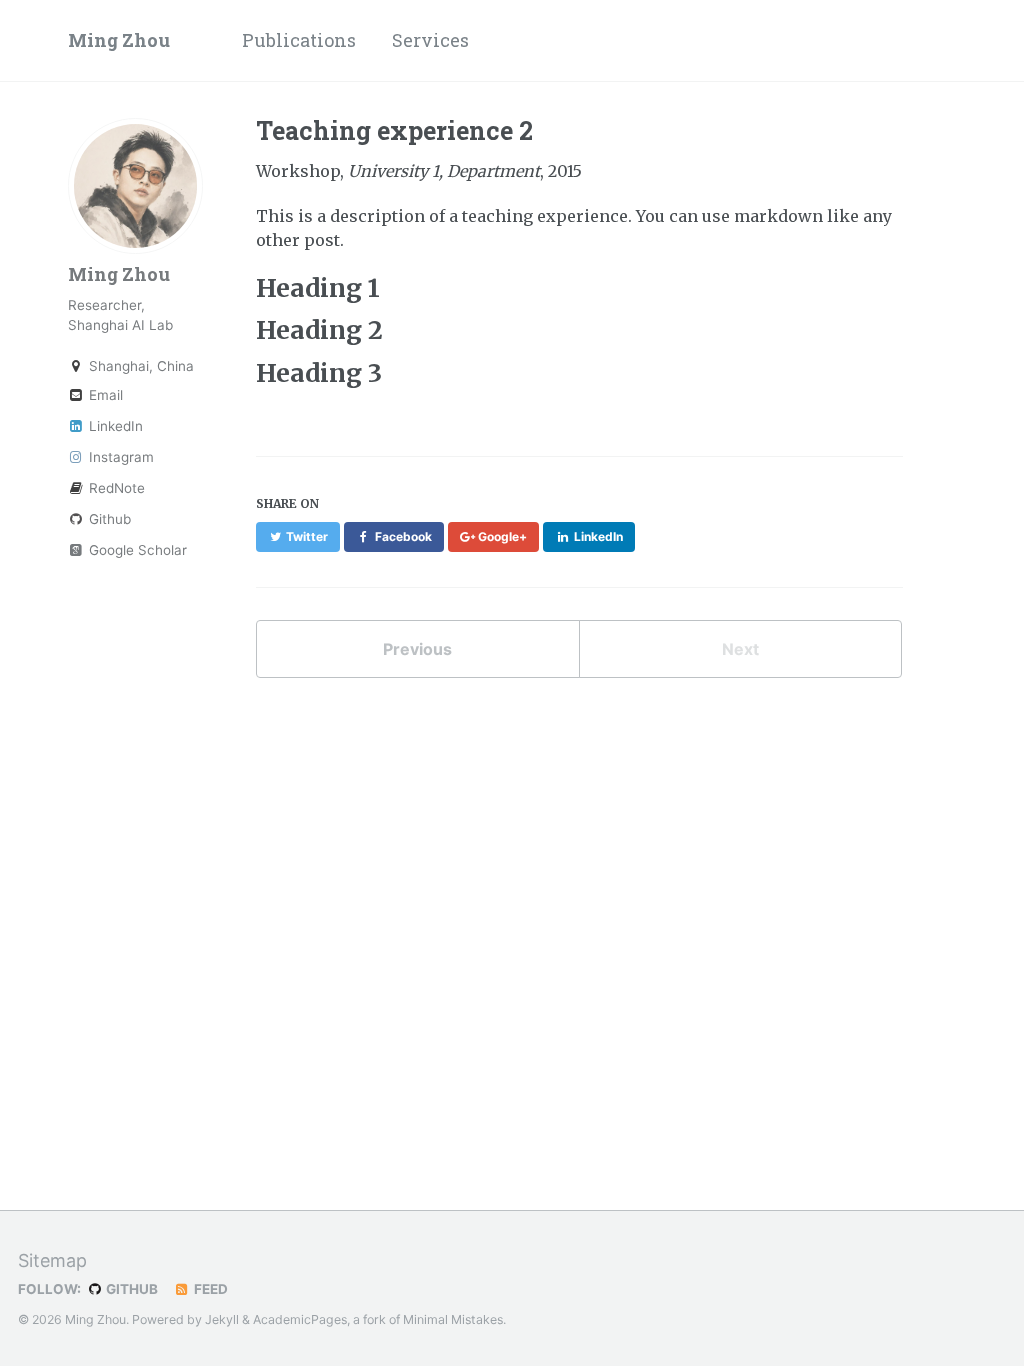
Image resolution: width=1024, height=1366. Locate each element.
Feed (209, 1289)
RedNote (115, 488)
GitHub (130, 1289)
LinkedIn (114, 426)
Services (430, 40)
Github (108, 519)
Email (104, 395)
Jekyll (222, 1319)
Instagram (119, 457)
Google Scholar (136, 550)
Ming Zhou (119, 40)
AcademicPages (300, 1319)
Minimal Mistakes (453, 1319)
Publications (299, 40)
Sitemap (52, 1260)
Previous (417, 649)
